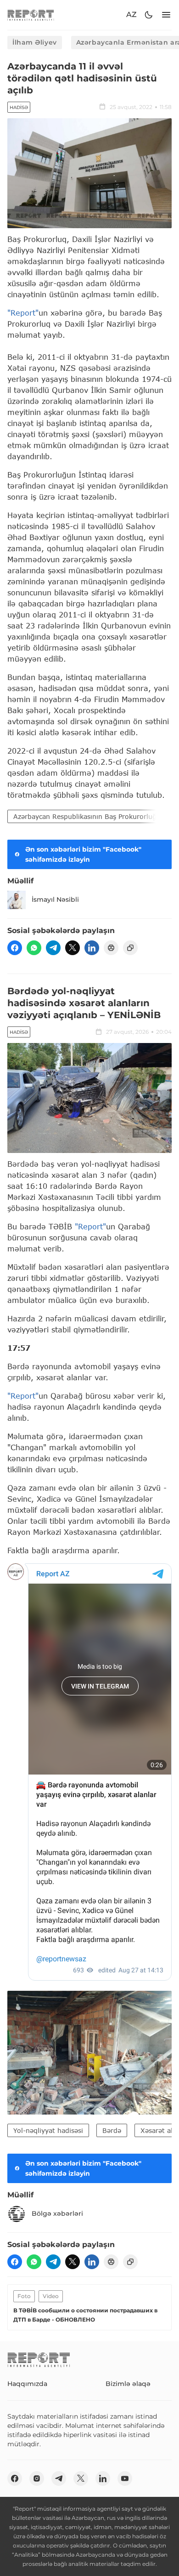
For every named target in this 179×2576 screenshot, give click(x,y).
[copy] (130, 948)
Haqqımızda (27, 2384)
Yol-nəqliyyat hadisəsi (48, 2130)
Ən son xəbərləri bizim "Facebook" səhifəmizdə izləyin (83, 854)
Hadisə (19, 107)
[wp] (34, 948)
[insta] (37, 2478)
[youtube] (125, 2478)
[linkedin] (92, 948)
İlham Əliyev (35, 42)
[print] (111, 948)
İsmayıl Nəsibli (55, 899)
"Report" (23, 313)
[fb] (15, 948)
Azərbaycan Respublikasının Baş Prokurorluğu (87, 816)
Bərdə (112, 2130)
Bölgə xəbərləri (57, 2213)
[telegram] (53, 948)
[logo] (31, 15)
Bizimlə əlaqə (128, 2384)
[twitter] (73, 948)
